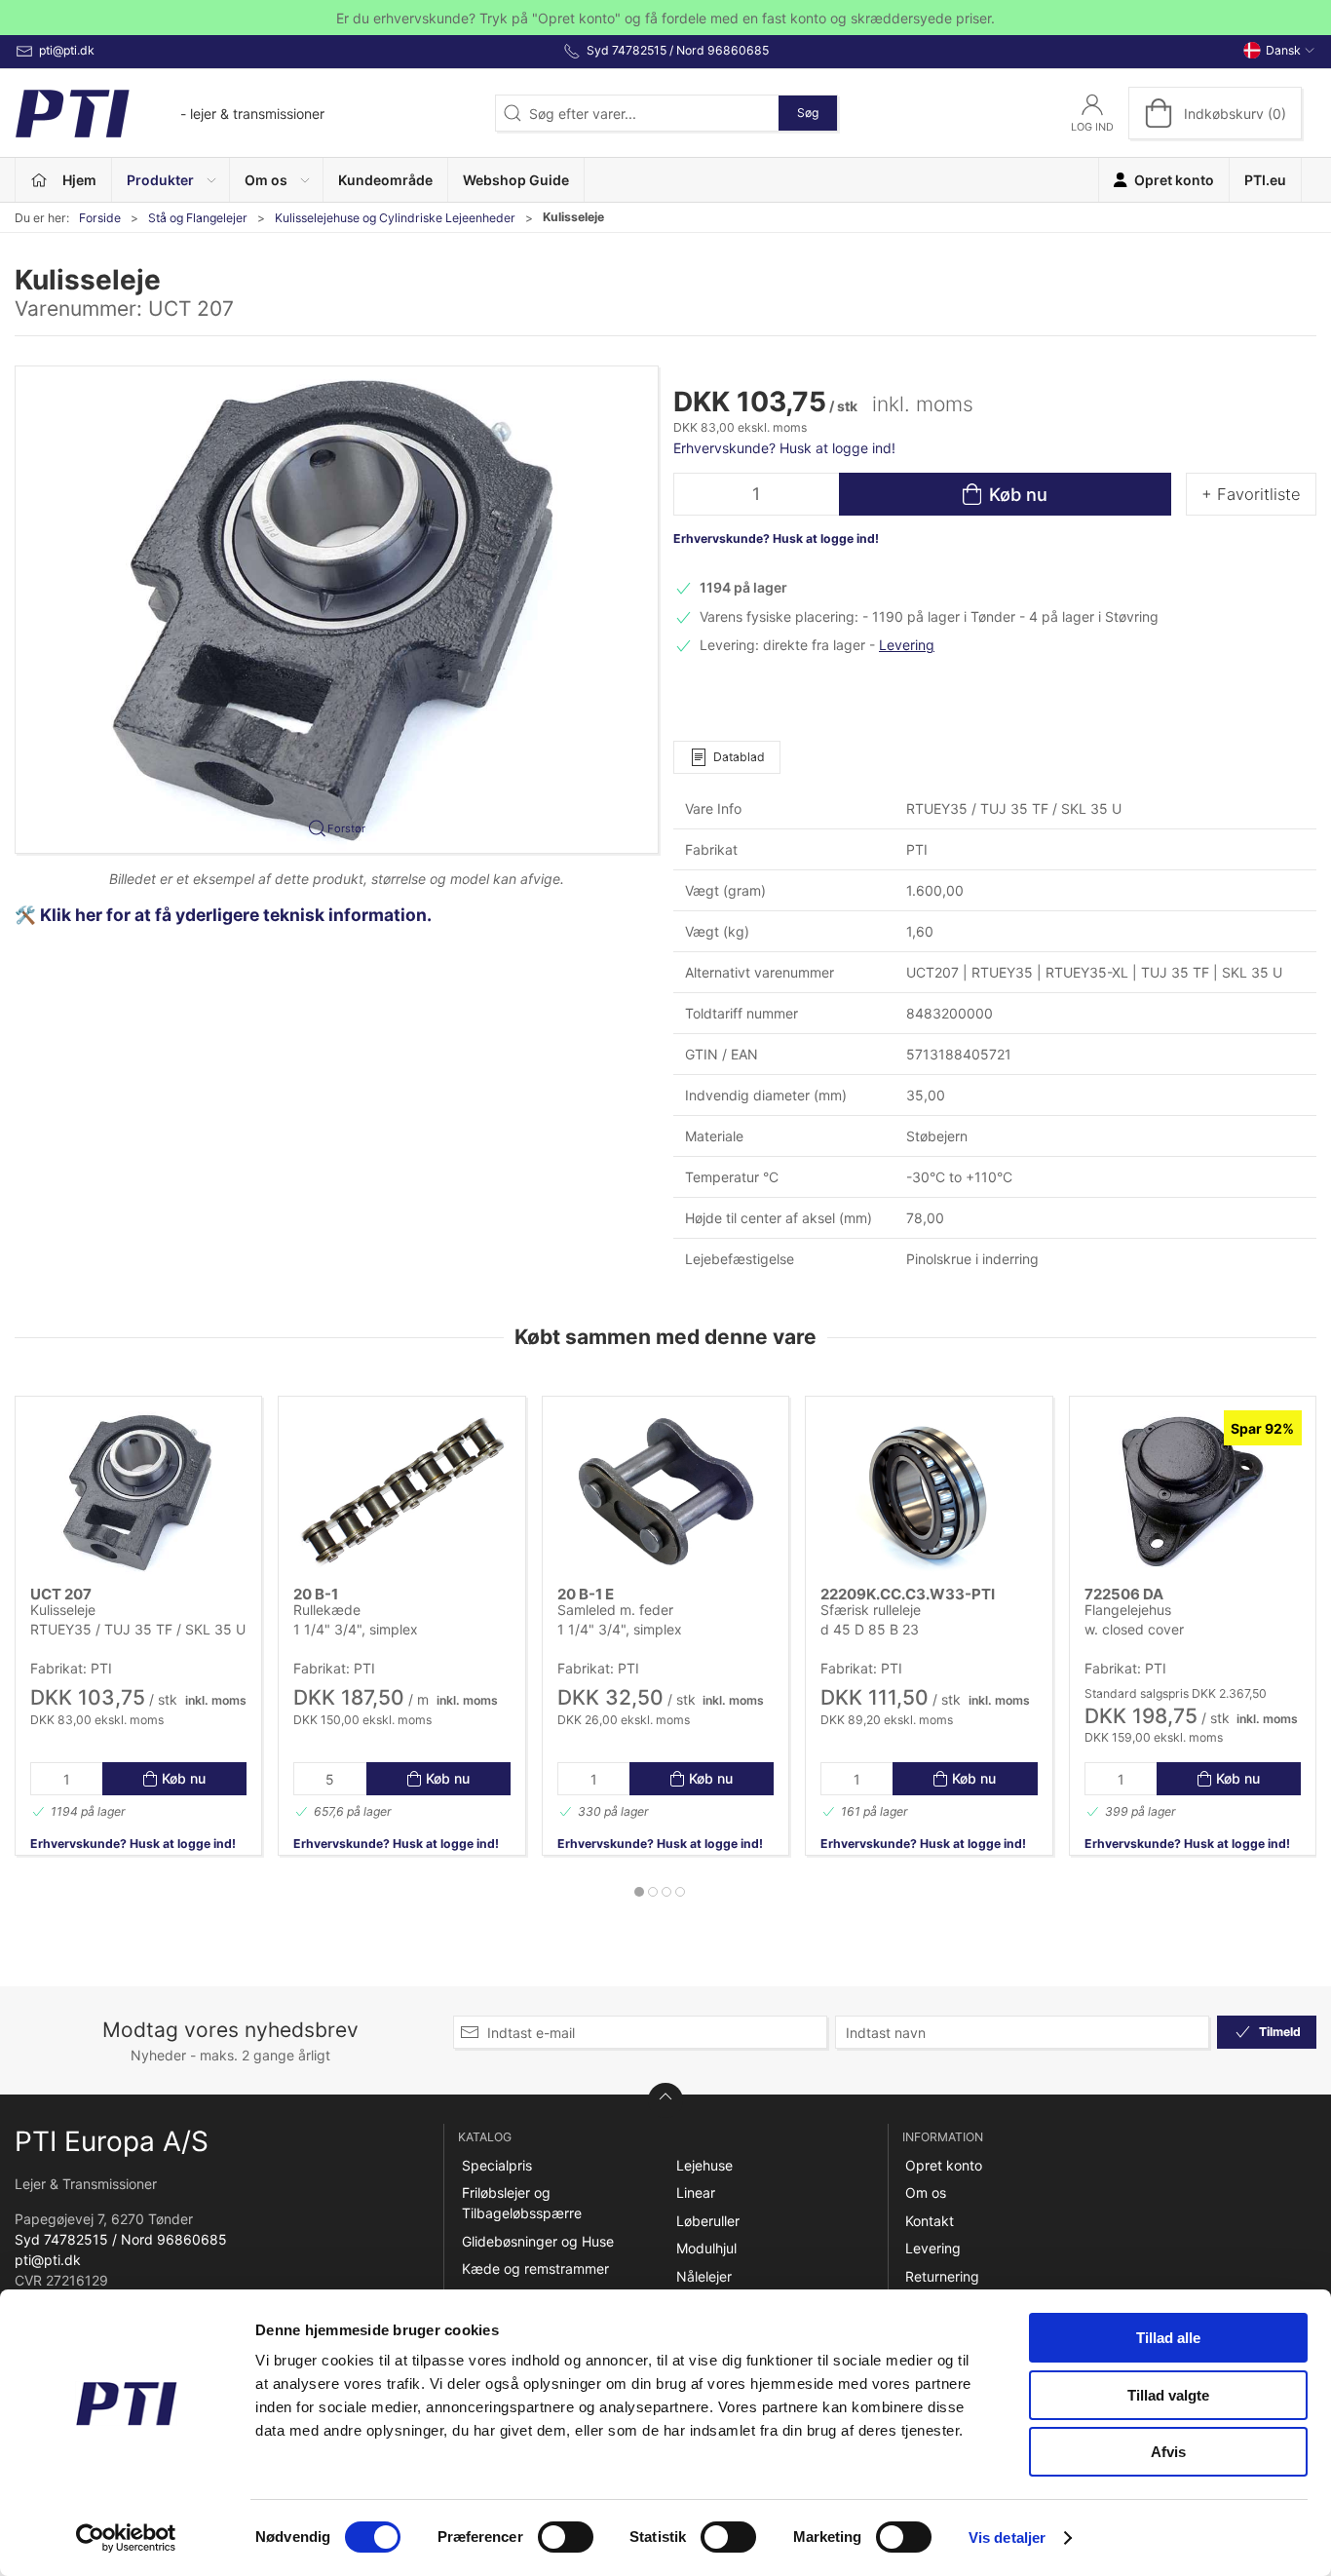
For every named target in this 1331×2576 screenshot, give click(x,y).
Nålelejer (704, 2276)
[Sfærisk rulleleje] (929, 1493)
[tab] (639, 1892)
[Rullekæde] (401, 1493)
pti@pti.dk (48, 2260)
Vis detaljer (1007, 2538)
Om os (926, 2192)
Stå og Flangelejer (198, 218)
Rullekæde (327, 1610)
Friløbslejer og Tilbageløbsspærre (522, 2203)
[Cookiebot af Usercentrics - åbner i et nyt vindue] (126, 2538)
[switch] (566, 2537)
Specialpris (497, 2165)
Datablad (739, 757)
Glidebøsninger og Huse (538, 2241)
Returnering (942, 2276)
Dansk (1283, 50)
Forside (100, 218)
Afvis (1168, 2452)
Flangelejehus (1128, 1610)
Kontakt (930, 2221)
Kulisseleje (63, 1610)
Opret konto (944, 2165)
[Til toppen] (665, 2100)
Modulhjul (706, 2248)
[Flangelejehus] (1193, 1493)
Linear (696, 2192)
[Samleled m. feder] (665, 1493)
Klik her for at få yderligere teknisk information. (238, 915)
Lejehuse (704, 2165)
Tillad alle (1168, 2338)
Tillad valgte (1168, 2395)
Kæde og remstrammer (535, 2268)
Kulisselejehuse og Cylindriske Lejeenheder (395, 218)
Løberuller (708, 2221)
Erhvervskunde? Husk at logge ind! (784, 448)
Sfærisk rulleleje (871, 1610)
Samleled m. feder (615, 1610)
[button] (171, 180)
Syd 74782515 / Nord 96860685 (121, 2239)
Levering (907, 645)
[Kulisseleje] (138, 1493)
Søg (808, 113)
